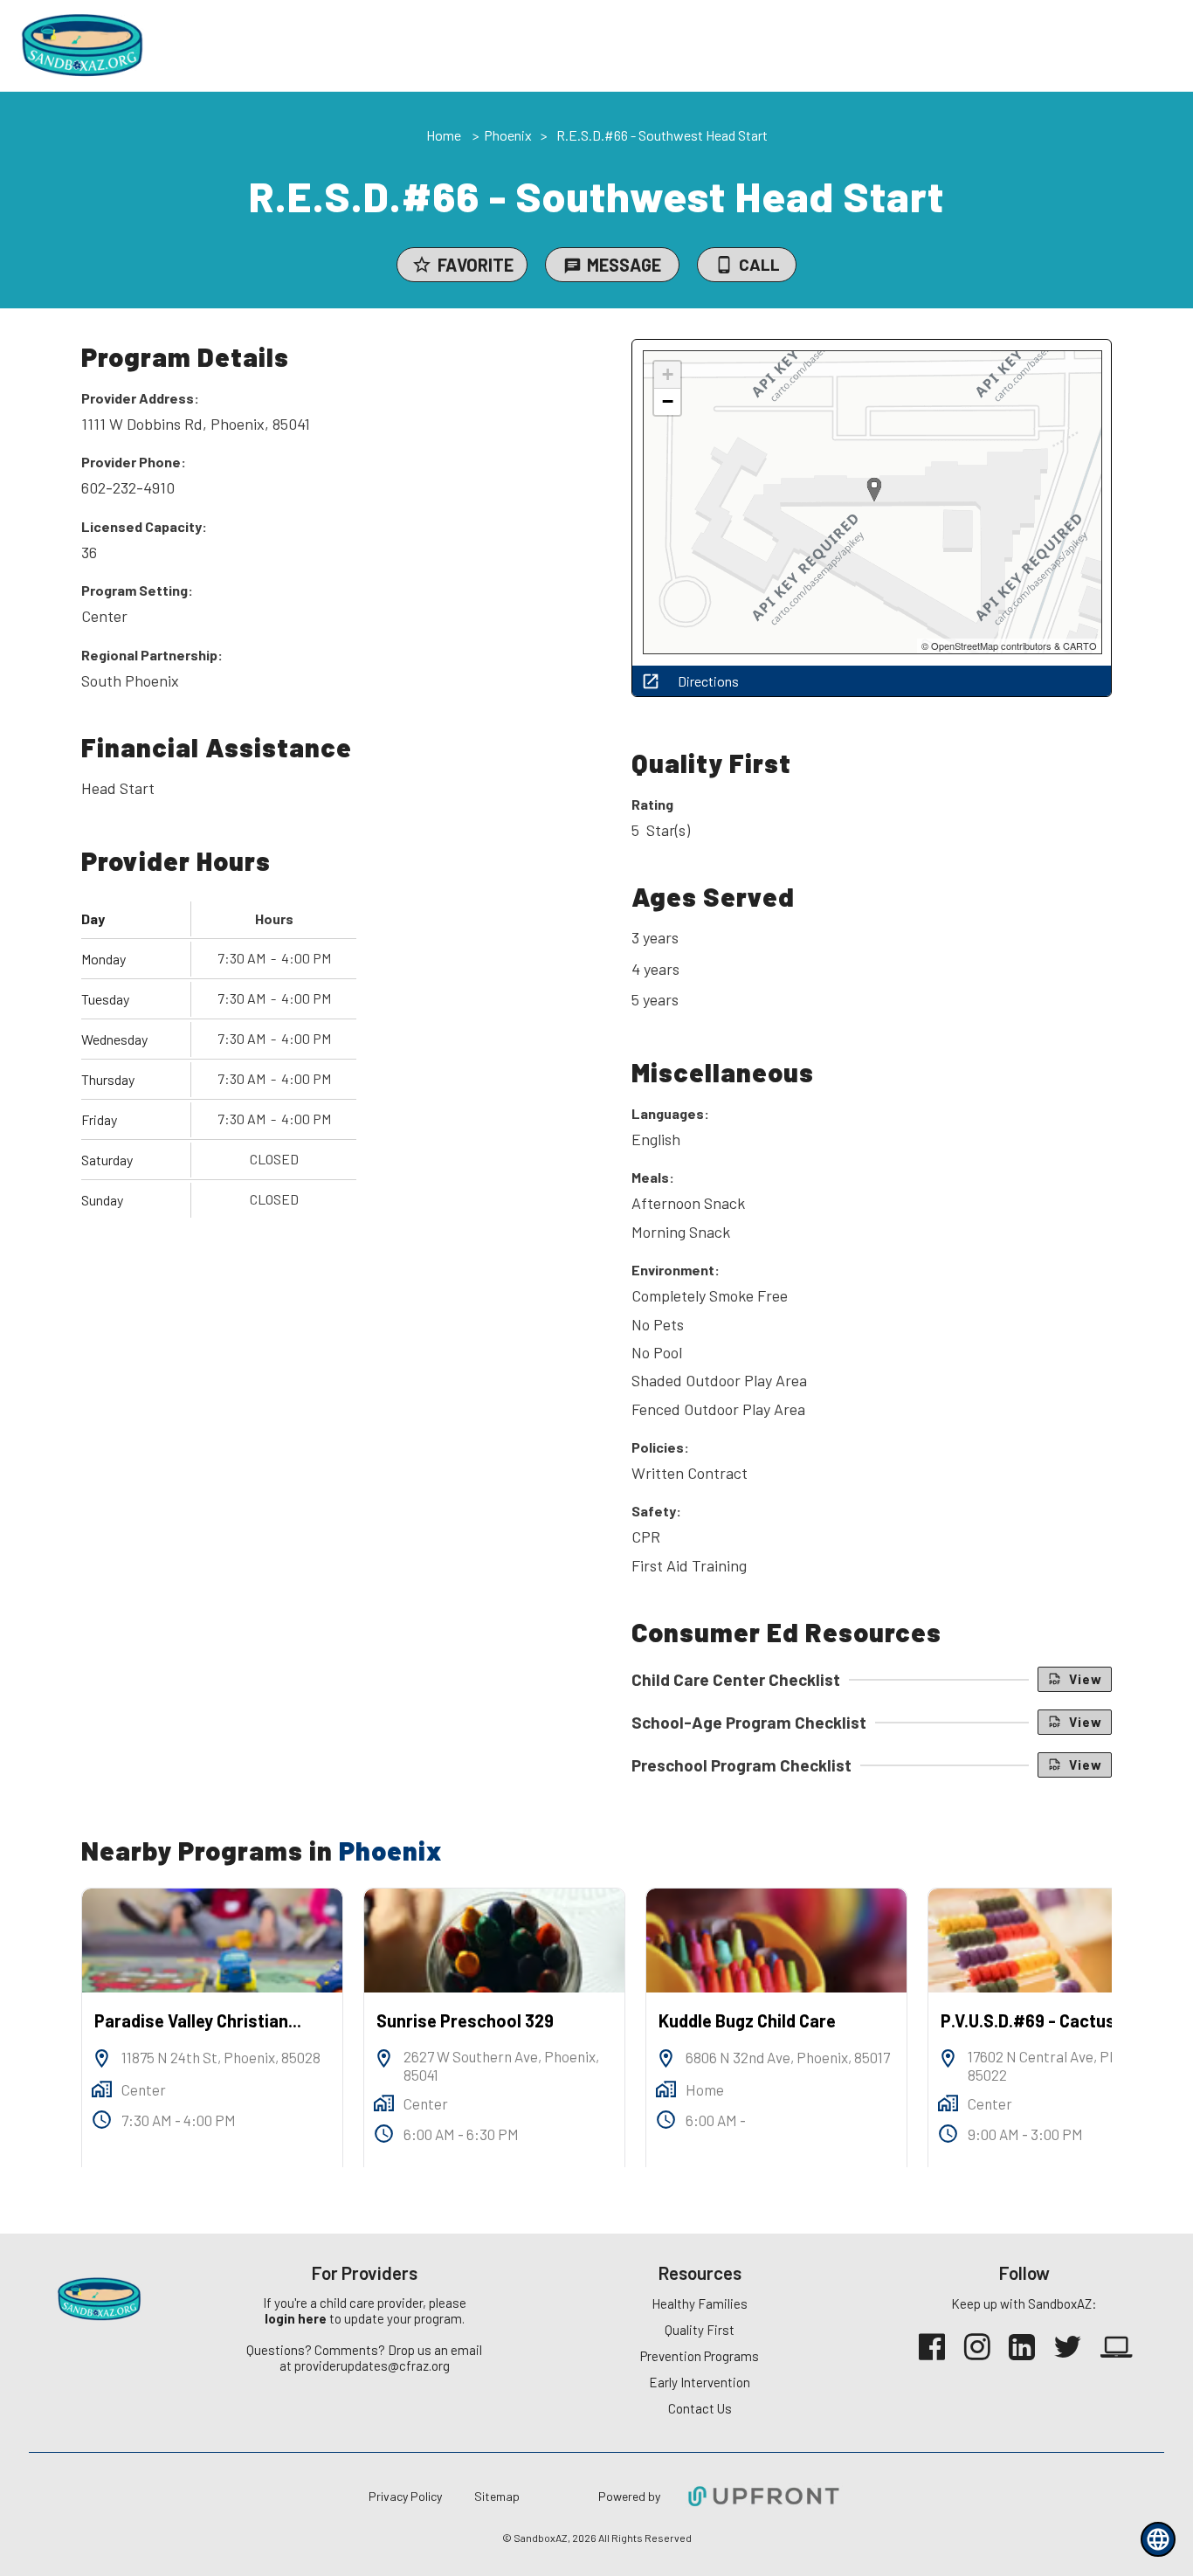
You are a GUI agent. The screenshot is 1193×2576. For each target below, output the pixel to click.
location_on (102, 2058)
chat (572, 266)
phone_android (724, 265)
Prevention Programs (700, 2356)
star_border (422, 265)
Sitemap (497, 2496)
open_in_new (651, 681)
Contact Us (700, 2408)
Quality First (700, 2330)
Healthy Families (700, 2303)
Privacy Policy (405, 2496)
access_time (102, 2120)
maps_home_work (102, 2089)
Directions (708, 681)
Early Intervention (700, 2382)
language (1158, 2539)
